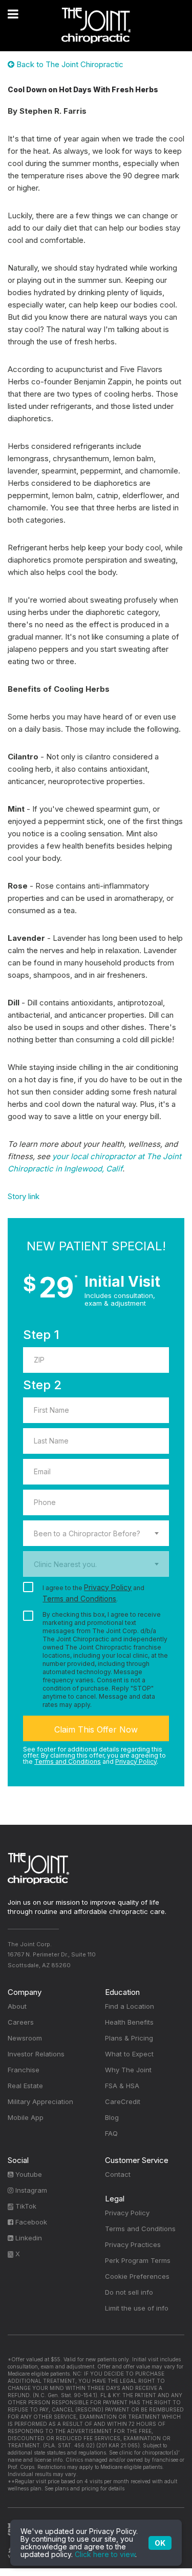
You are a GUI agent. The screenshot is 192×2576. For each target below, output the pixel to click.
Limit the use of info (137, 2308)
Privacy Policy (108, 1587)
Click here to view (105, 2554)
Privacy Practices (133, 2244)
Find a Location (130, 2006)
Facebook (30, 2222)
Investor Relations (36, 2054)
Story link (24, 1196)
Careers (21, 2022)
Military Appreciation (40, 2101)
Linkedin (28, 2238)
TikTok (25, 2206)
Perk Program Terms (138, 2260)
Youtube (28, 2174)
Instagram (30, 2190)
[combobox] (96, 1533)
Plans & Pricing (129, 2038)
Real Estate (25, 2086)
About (17, 2006)
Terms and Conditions (79, 1599)
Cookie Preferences (137, 2276)
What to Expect (129, 2054)
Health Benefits (129, 2022)
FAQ (111, 2133)
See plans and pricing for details (84, 2488)
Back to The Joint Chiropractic (69, 64)
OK (160, 2543)
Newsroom (25, 2038)
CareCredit (123, 2101)
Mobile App (26, 2117)
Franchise (24, 2070)
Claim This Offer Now (96, 1729)
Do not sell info (129, 2292)
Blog (112, 2117)
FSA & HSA (122, 2086)
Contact (118, 2174)
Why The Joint (128, 2070)
